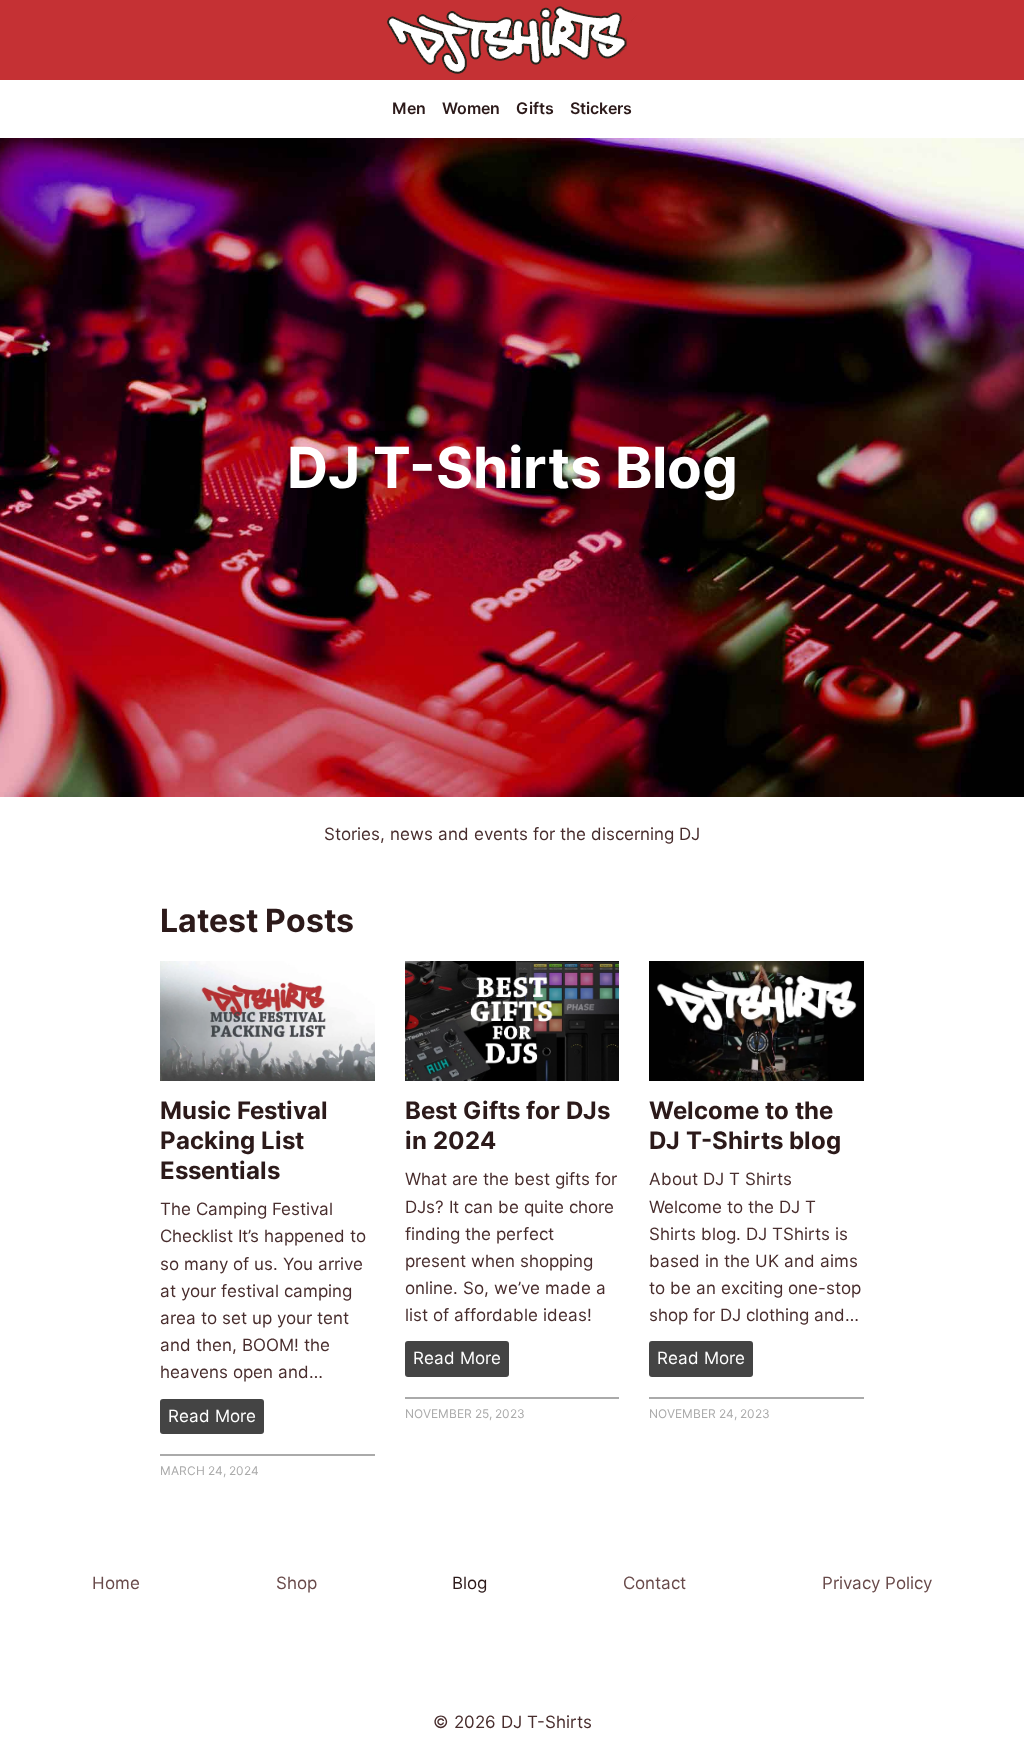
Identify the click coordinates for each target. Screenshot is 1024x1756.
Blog (469, 1583)
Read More (216, 1419)
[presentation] (267, 1021)
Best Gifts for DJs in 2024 (507, 1125)
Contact (654, 1583)
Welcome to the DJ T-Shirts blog (745, 1125)
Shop (296, 1583)
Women (471, 108)
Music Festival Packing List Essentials (244, 1140)
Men (409, 108)
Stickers (601, 108)
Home (116, 1583)
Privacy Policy (877, 1583)
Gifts (535, 108)
